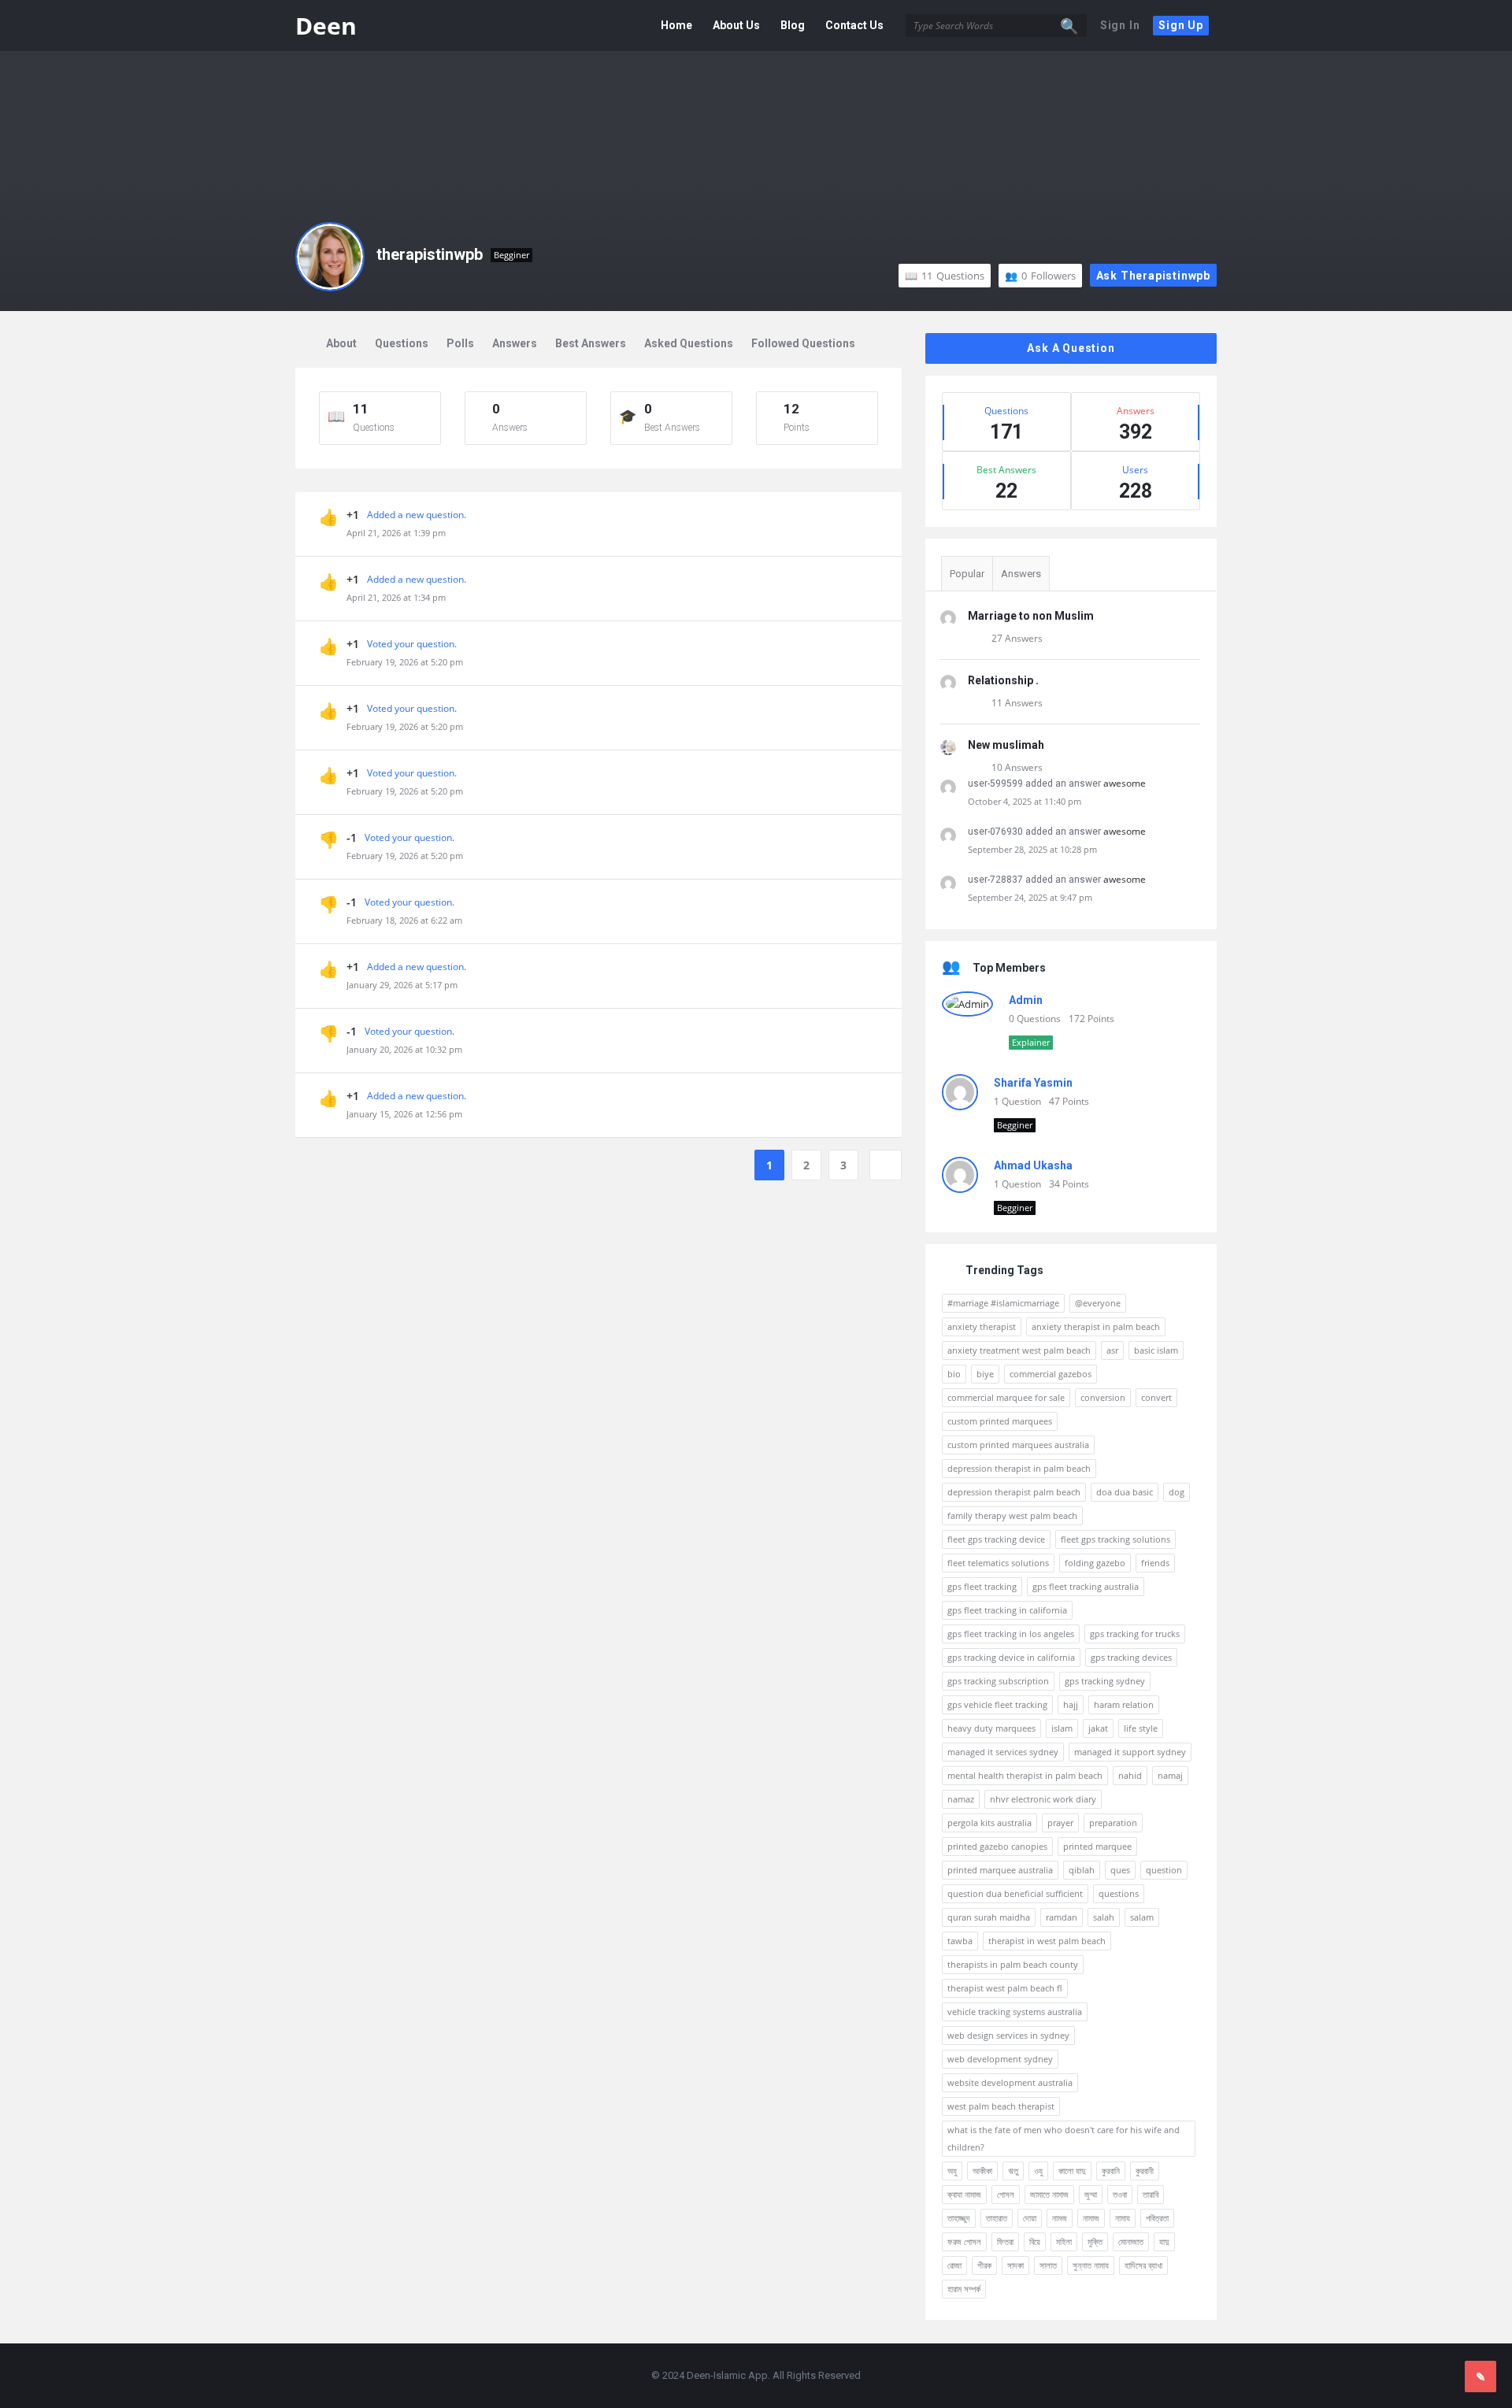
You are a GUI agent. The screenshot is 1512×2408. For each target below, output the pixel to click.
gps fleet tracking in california (1007, 1610)
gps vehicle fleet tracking (997, 1704)
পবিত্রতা (1157, 2218)
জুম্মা (1091, 2194)
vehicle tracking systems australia (1015, 2012)
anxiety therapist (982, 1326)
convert (1156, 1397)
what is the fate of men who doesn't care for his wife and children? (1064, 2138)
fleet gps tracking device (996, 1539)
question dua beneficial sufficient (1015, 1893)
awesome (1125, 783)
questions (1119, 1893)
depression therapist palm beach (1014, 1492)
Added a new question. (417, 515)
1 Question (1017, 1101)
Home (676, 25)
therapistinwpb (430, 254)
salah (1104, 1917)
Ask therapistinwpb (1153, 276)
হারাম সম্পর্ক (964, 2289)
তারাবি (1151, 2194)
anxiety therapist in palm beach (1096, 1326)
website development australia (1010, 2082)
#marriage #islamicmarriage (1003, 1303)
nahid (1130, 1775)
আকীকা (982, 2171)
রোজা (954, 2265)
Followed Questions (803, 343)
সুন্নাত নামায (1091, 2265)
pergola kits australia (989, 1823)
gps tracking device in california (1011, 1657)
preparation (1113, 1823)
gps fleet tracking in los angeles (1011, 1634)
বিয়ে (1035, 2241)
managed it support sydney (1130, 1752)
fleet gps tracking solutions (1115, 1539)
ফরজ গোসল (964, 2241)
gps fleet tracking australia (1086, 1586)
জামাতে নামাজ (1049, 2194)
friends (1155, 1563)
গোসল (1006, 2194)
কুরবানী (1145, 2171)
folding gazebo (1095, 1563)
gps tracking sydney (1105, 1681)
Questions (953, 276)
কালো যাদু (1072, 2171)
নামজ (1060, 2218)
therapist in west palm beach (1047, 1941)
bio (954, 1374)
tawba (960, 1941)
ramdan (1062, 1917)
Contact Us (854, 25)
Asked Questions (689, 343)
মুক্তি (1095, 2241)
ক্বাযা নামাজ (964, 2194)
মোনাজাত (1131, 2241)
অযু (952, 2171)
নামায (1123, 2218)
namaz (961, 1799)
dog (1177, 1492)
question (1164, 1870)
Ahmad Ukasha (1033, 1165)
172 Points (1091, 1019)
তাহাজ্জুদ (959, 2218)
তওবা (1120, 2194)
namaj (1170, 1775)
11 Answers (1017, 703)
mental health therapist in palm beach (1025, 1775)
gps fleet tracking (982, 1586)
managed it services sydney (1003, 1752)
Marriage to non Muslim (1031, 616)
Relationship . (1003, 680)
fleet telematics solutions (998, 1563)
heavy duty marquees (991, 1728)
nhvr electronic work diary (1043, 1799)
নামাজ (1091, 2218)
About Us (736, 25)
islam (1062, 1728)
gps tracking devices (1131, 1657)
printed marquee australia (1000, 1870)
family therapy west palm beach (1012, 1515)
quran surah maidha (989, 1917)
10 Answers (1017, 767)
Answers (515, 343)
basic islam (1156, 1350)
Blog (793, 25)
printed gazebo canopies (997, 1846)
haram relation (1124, 1704)
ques (1120, 1870)
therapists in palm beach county (1013, 1964)
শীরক (984, 2265)
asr (1112, 1350)
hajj (1071, 1704)
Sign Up (1181, 25)
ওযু (1038, 2171)
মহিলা (1064, 2241)
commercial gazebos (1051, 1374)
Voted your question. (412, 644)
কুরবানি (1111, 2171)
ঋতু (1013, 2171)
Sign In (1120, 25)
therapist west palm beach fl (1005, 1988)
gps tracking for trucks (1135, 1634)
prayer (1060, 1823)
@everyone (1098, 1303)
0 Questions (1035, 1019)
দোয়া (1030, 2218)
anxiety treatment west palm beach (1019, 1350)
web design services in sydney (1008, 2035)
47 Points (1069, 1101)
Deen (326, 26)
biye (985, 1374)
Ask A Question (1071, 348)
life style (1141, 1728)
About (341, 343)
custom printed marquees (1000, 1421)
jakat (1098, 1728)
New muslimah (1006, 745)
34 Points (1069, 1184)
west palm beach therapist (1001, 2106)
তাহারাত (997, 2218)
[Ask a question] (1480, 2377)
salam (1142, 1917)
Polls (460, 343)
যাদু (1164, 2241)
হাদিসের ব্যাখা (1143, 2265)
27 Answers (1017, 638)
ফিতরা (1005, 2241)
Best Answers (591, 343)
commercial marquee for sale (1006, 1397)
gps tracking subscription (998, 1681)
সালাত (1048, 2265)
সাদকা (1015, 2265)
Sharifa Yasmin (1033, 1083)
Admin (1026, 1000)
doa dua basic (1125, 1492)
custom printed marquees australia (1018, 1445)
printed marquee (1097, 1846)
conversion (1103, 1397)
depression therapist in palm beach (1019, 1468)
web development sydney (1000, 2059)
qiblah (1082, 1870)
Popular (967, 574)
